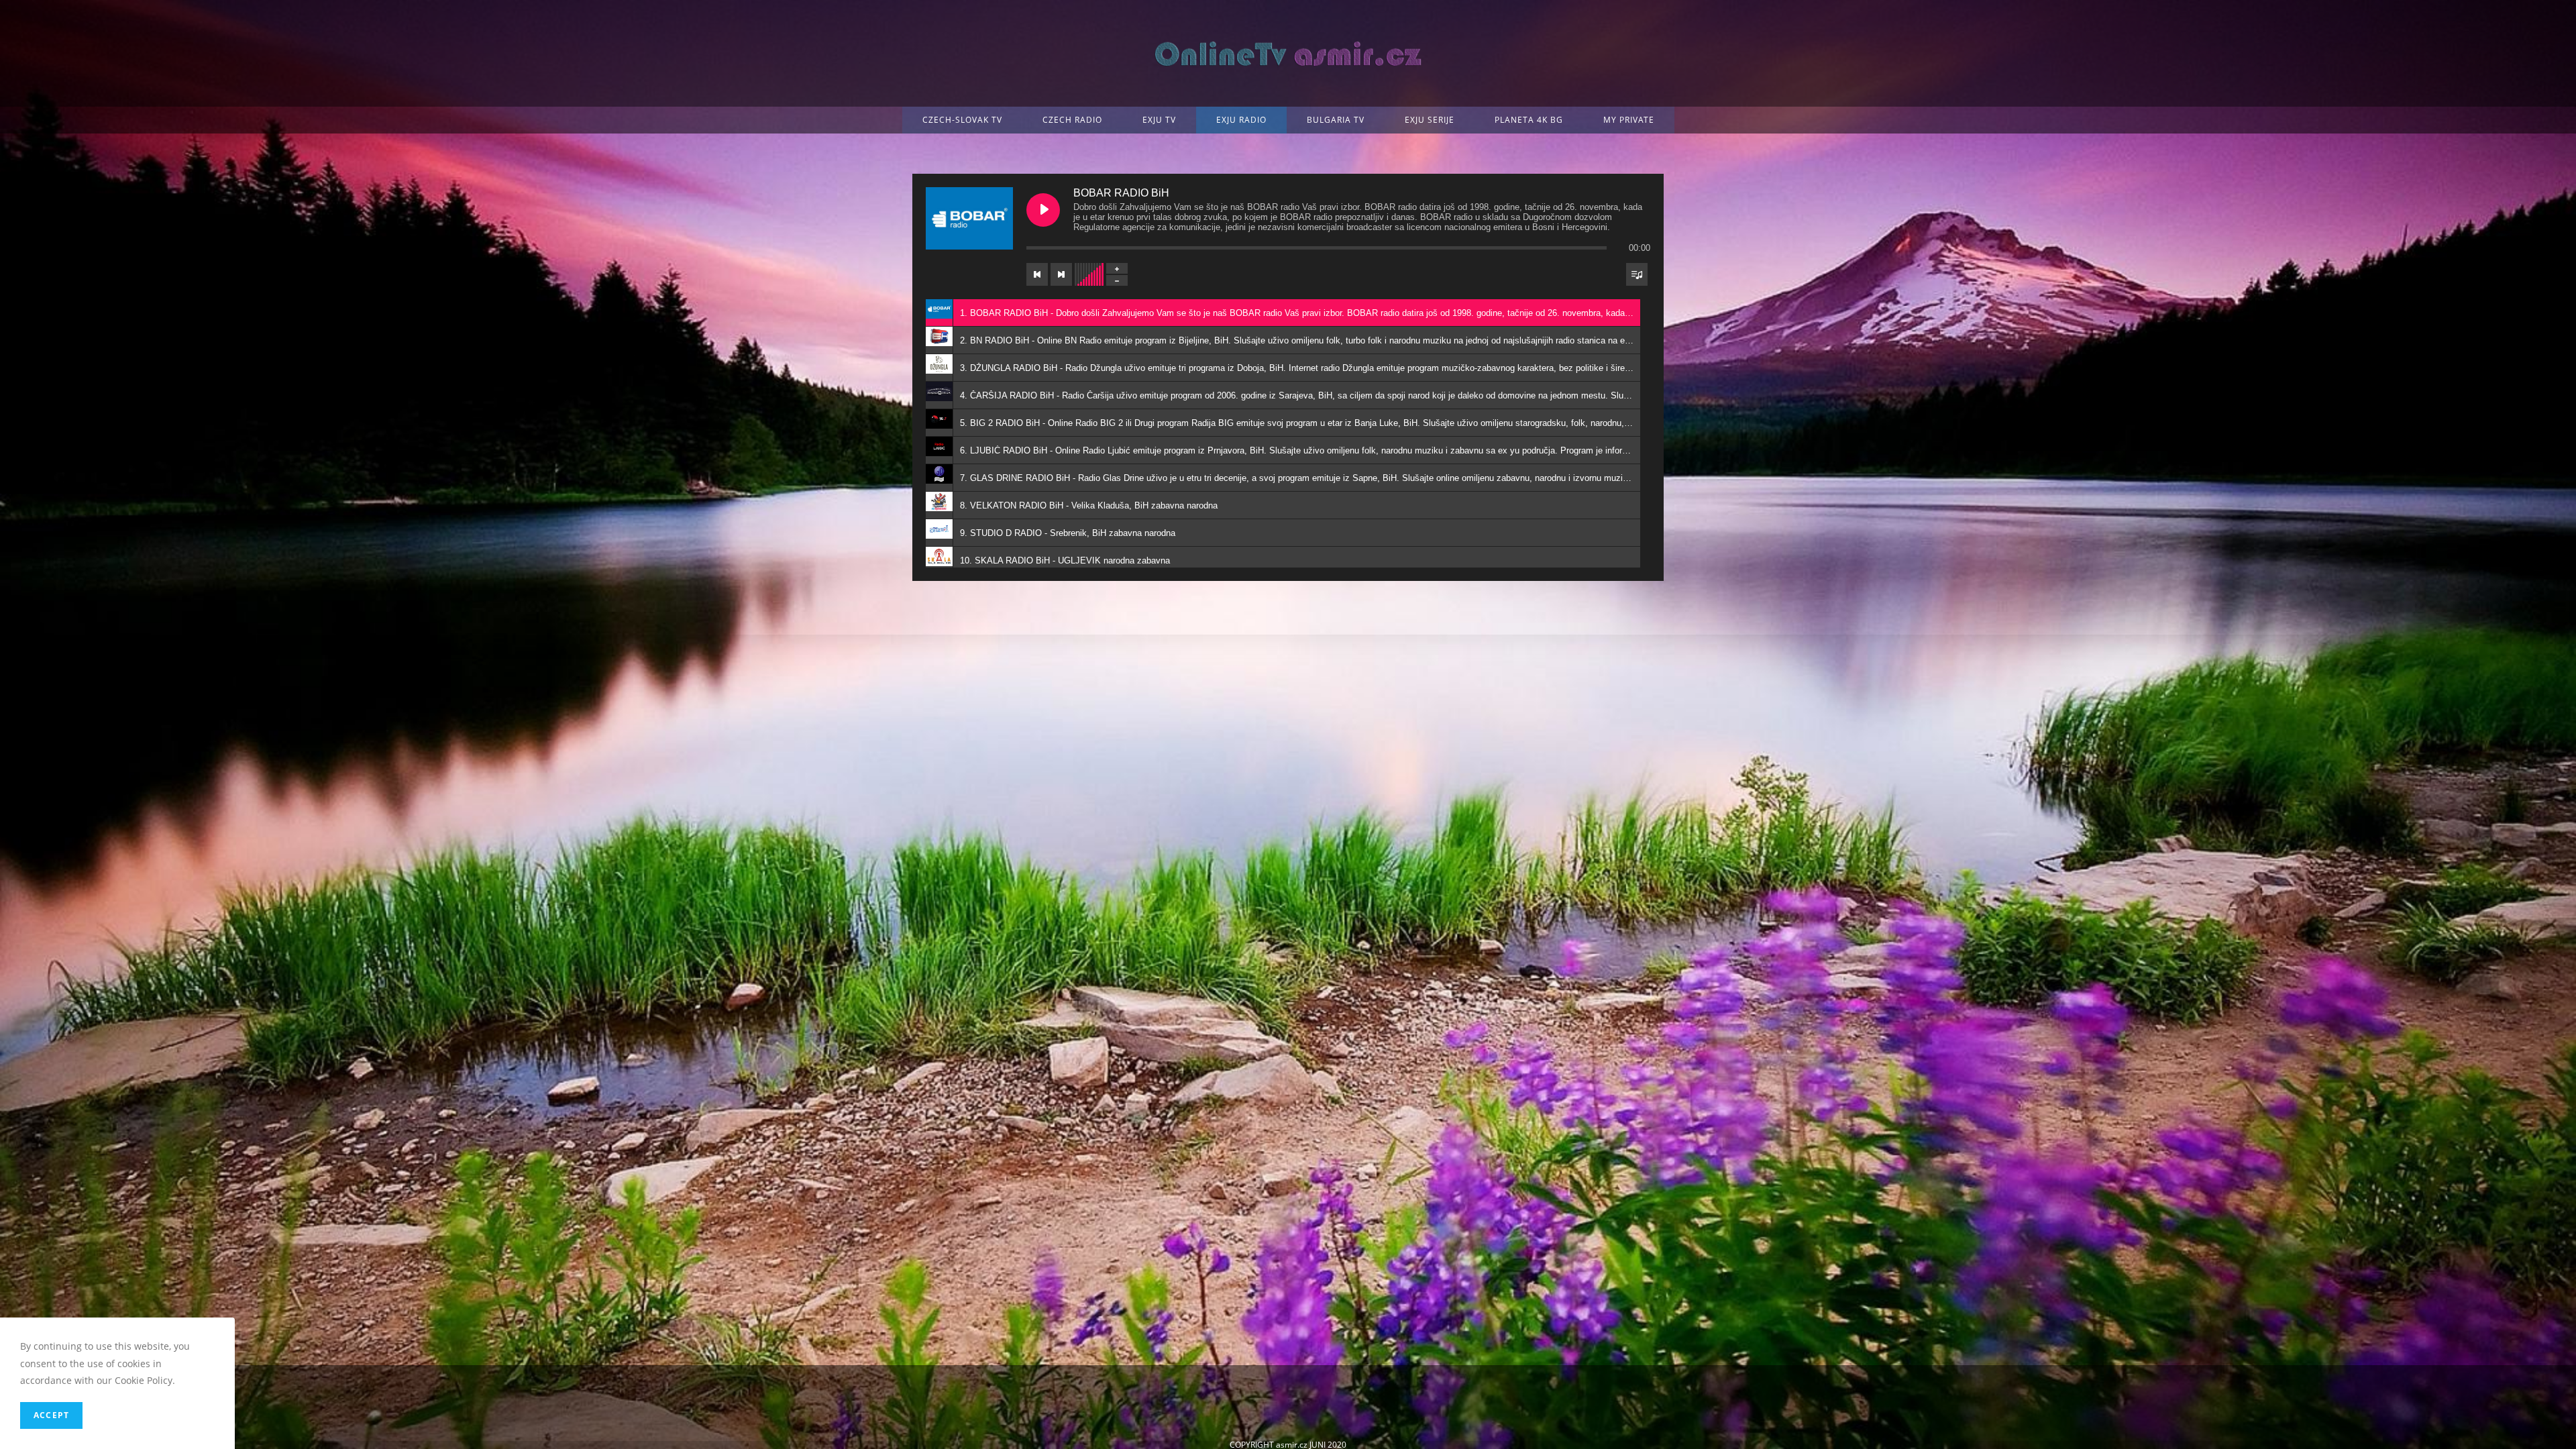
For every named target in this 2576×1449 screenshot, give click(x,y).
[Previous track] (1037, 274)
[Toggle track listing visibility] (1637, 274)
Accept (51, 1415)
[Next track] (1061, 274)
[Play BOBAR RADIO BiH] (1043, 210)
